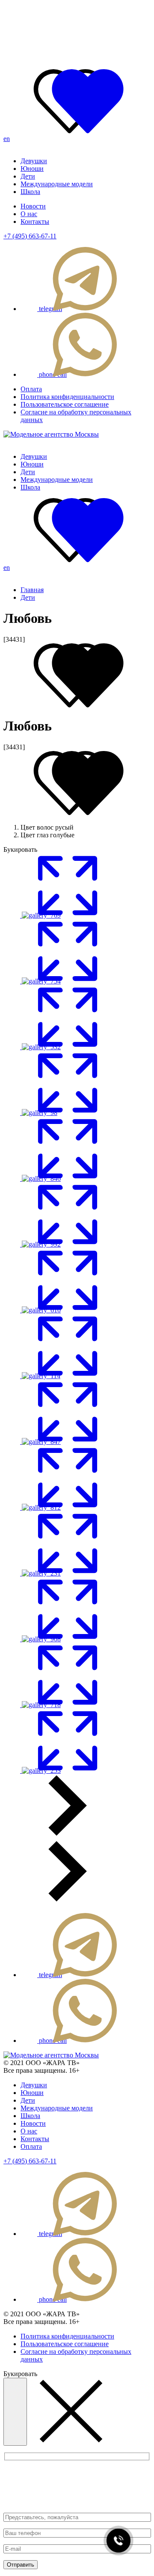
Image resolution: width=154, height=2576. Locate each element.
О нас (29, 214)
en (7, 139)
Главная (32, 590)
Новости (33, 206)
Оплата (31, 389)
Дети (28, 176)
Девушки (34, 161)
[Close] (15, 2412)
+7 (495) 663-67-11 (30, 236)
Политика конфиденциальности (67, 397)
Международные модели (57, 184)
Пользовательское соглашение (65, 404)
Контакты (35, 222)
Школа (30, 192)
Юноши (32, 169)
